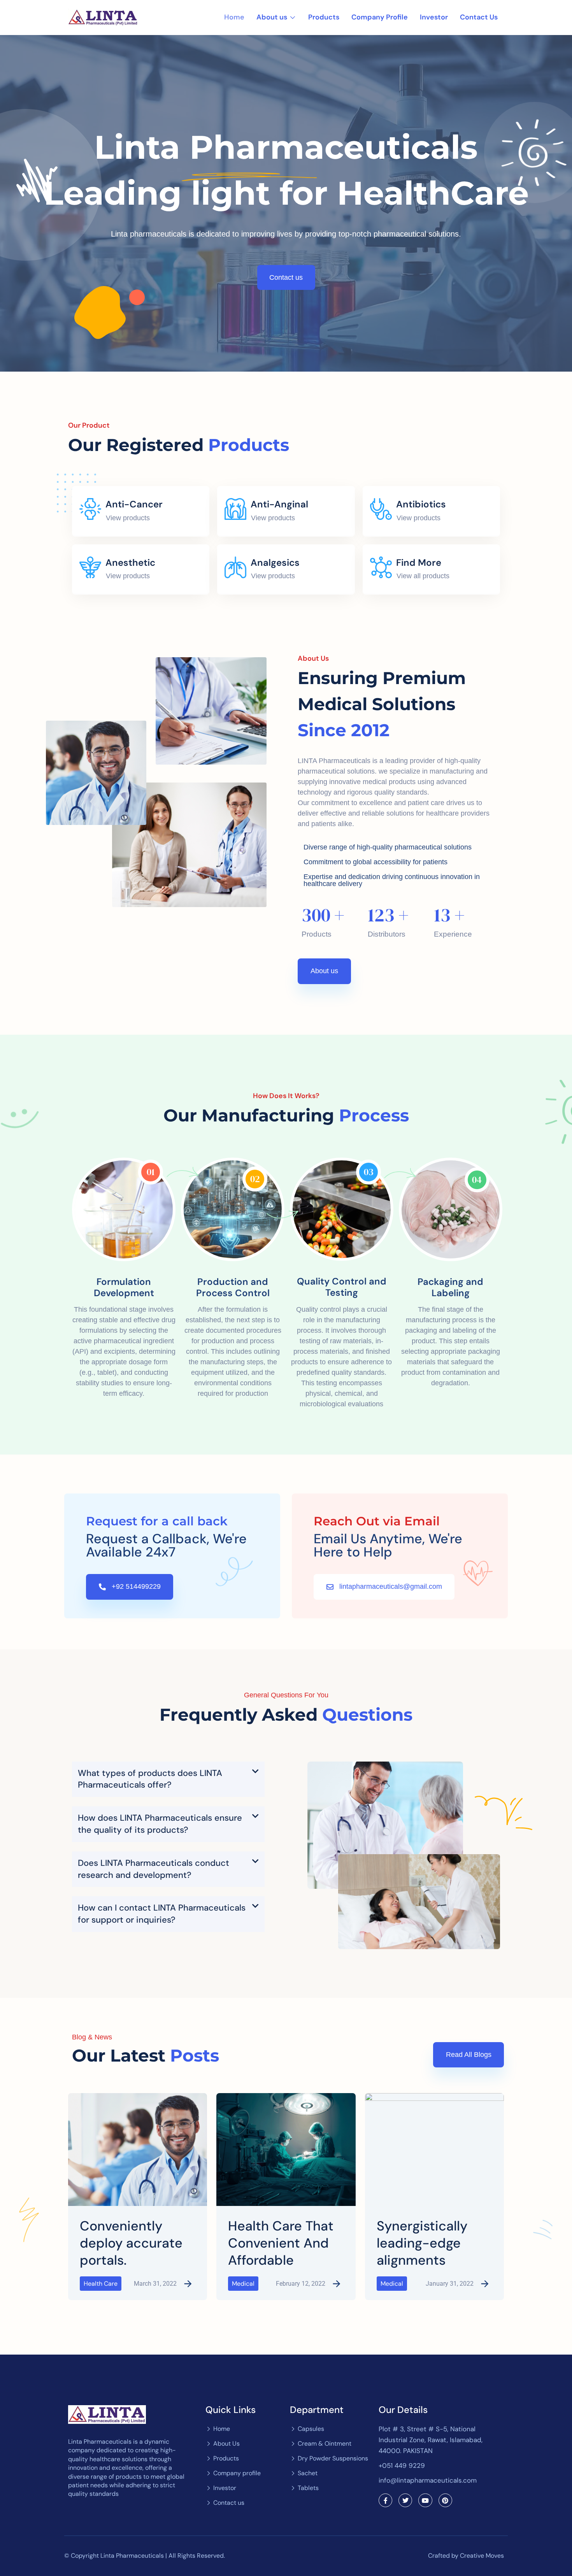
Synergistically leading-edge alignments (422, 2243)
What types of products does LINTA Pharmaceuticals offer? (150, 1779)
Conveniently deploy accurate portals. (131, 2243)
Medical (243, 2284)
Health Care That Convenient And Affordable (281, 2243)
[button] (168, 1779)
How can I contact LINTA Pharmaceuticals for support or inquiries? (162, 1914)
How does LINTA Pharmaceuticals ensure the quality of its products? (160, 1824)
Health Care (101, 2284)
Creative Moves (482, 2556)
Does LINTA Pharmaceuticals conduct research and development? (154, 1869)
